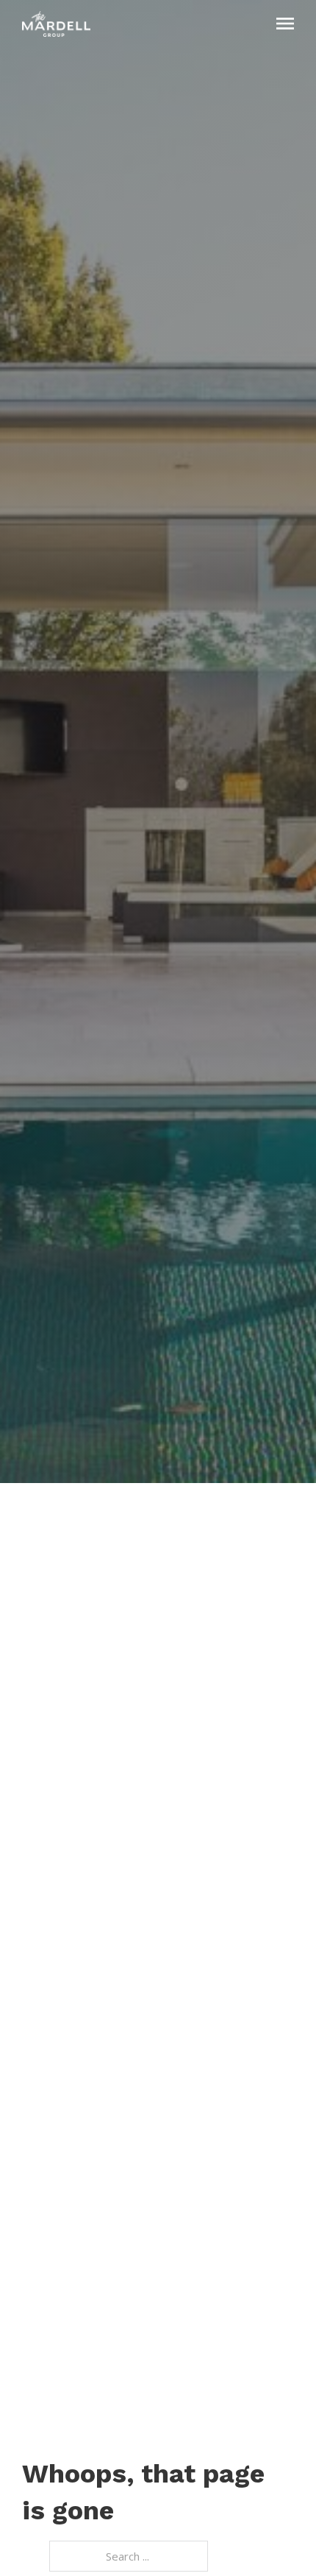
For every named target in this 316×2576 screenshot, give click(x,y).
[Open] (285, 24)
